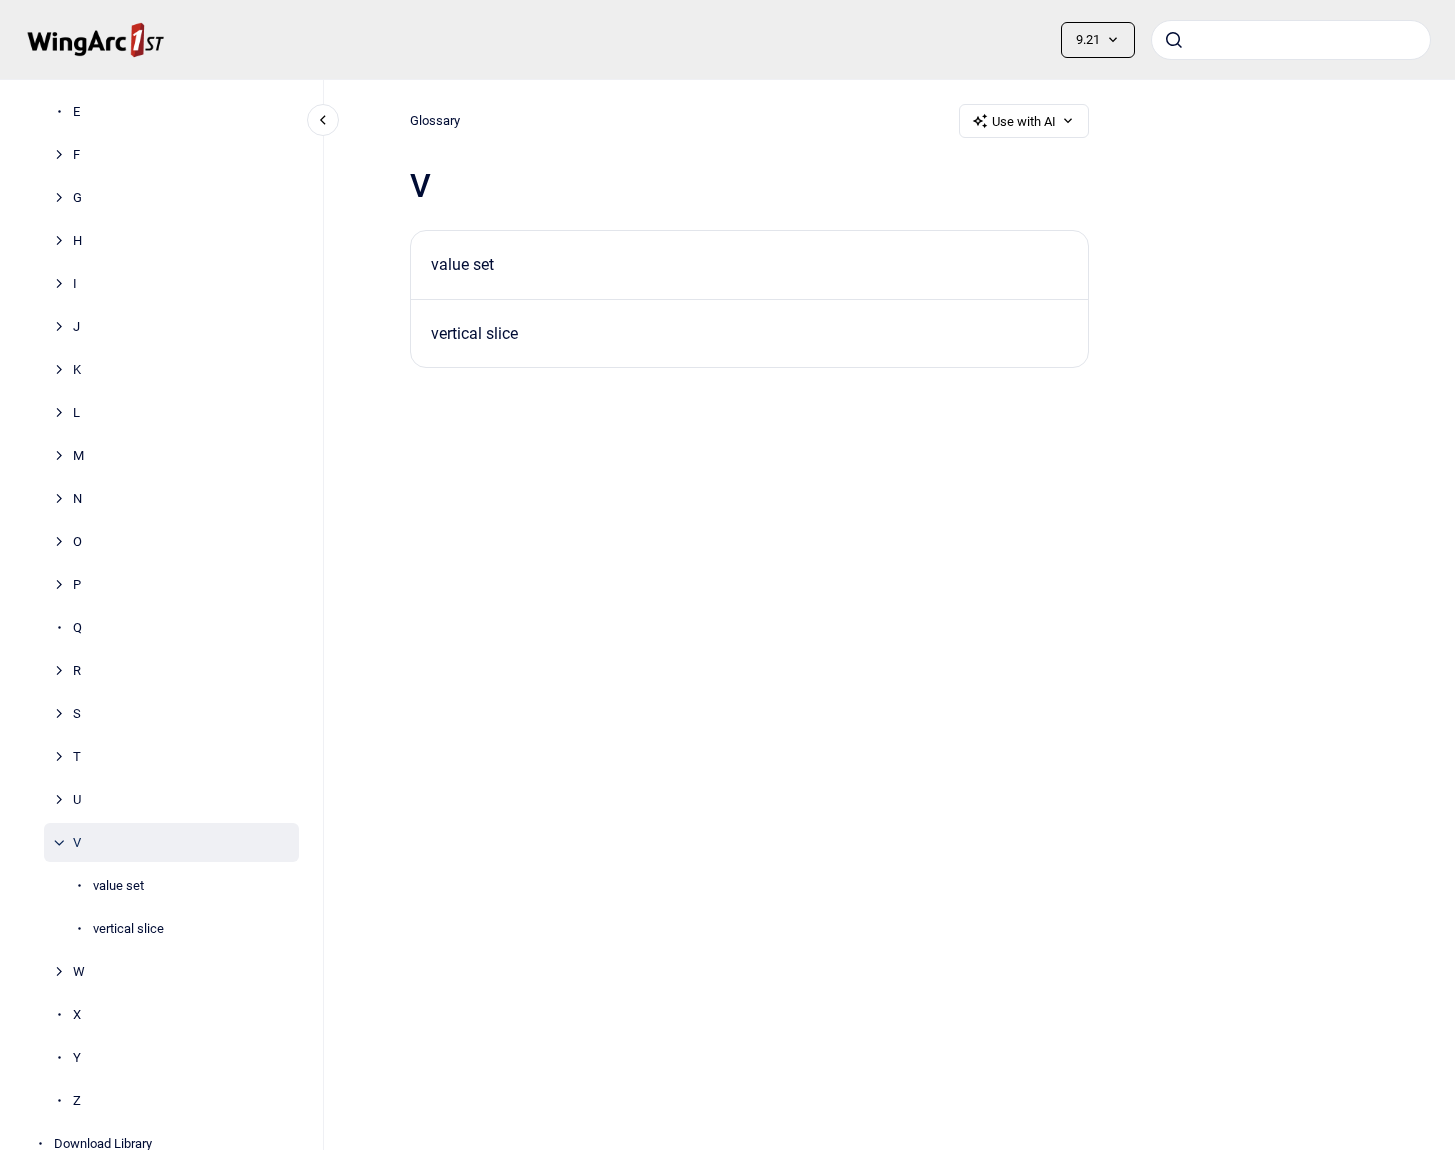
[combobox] (1291, 40)
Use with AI (1024, 121)
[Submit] (1174, 40)
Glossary (435, 120)
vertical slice (128, 928)
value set (118, 885)
